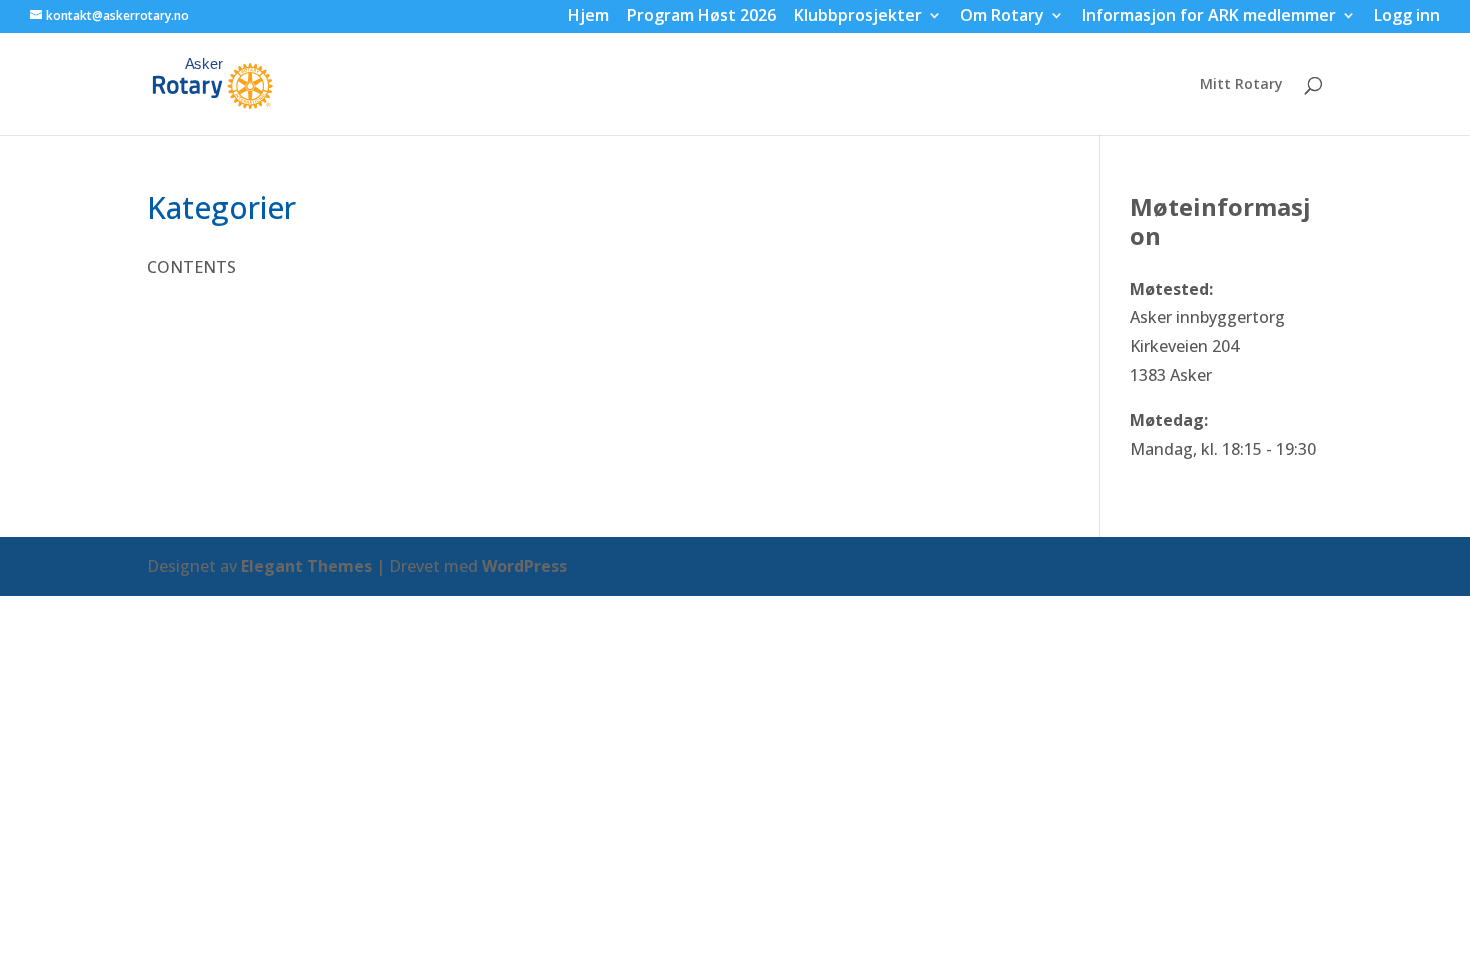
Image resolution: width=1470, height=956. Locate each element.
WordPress (524, 566)
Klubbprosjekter (858, 17)
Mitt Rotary (1241, 85)
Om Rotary (1002, 17)
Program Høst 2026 (701, 17)
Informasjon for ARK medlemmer (1209, 17)
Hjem (588, 17)
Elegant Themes (306, 566)
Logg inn (1407, 17)
